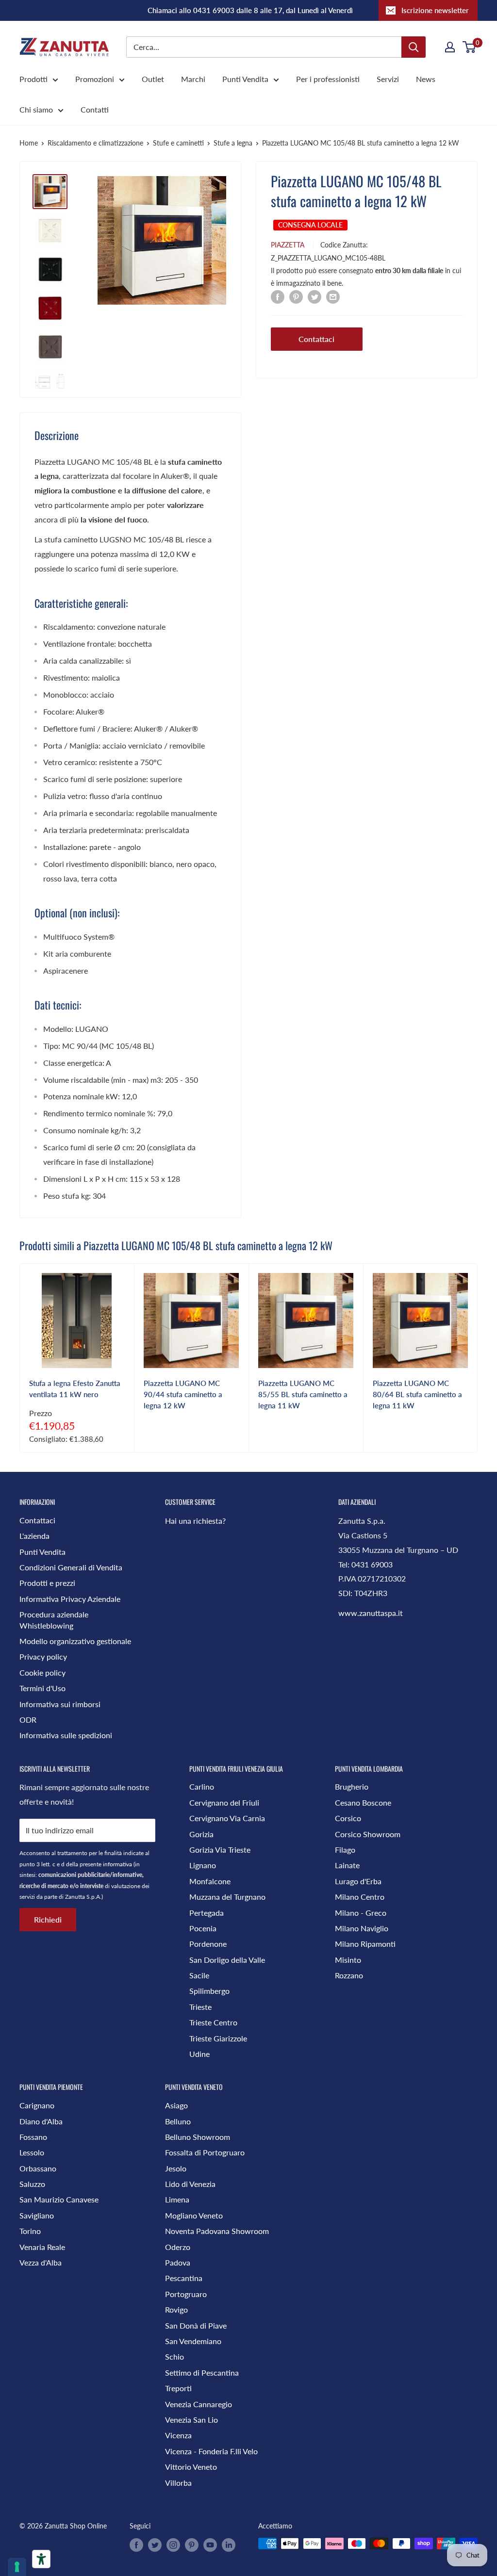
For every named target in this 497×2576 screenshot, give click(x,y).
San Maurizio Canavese (59, 2199)
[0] (470, 47)
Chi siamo (36, 109)
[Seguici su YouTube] (210, 2544)
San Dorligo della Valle (227, 1960)
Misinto (348, 1960)
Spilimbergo (209, 1991)
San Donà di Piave (196, 2325)
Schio (174, 2356)
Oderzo (178, 2247)
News (426, 79)
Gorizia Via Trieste (220, 1850)
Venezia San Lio (191, 2420)
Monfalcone (210, 1881)
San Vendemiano (193, 2341)
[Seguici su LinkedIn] (229, 2544)
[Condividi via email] (333, 296)
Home (29, 143)
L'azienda (34, 1536)
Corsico (348, 1818)
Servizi (388, 79)
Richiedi (48, 1919)
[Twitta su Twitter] (315, 296)
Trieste (200, 2007)
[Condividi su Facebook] (278, 296)
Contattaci (316, 339)
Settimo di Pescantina (202, 2372)
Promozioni (95, 79)
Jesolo (176, 2168)
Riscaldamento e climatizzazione (95, 143)
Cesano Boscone (363, 1802)
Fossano (33, 2137)
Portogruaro (186, 2294)
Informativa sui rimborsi (60, 1704)
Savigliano (37, 2215)
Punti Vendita (245, 79)
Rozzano (349, 1975)
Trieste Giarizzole (218, 2038)
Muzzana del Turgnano (227, 1897)
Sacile (199, 1975)
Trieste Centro (213, 2022)
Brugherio (352, 1786)
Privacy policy (43, 1656)
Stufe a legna (233, 143)
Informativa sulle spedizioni (66, 1735)
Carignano (37, 2105)
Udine (199, 2054)
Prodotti (33, 79)
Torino (30, 2231)
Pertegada (207, 1913)
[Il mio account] (450, 47)
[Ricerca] (414, 47)
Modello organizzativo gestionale (75, 1641)
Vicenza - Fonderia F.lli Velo (211, 2451)
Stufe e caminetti (178, 143)
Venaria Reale (42, 2247)
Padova (178, 2262)
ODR (28, 1720)
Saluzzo (32, 2184)
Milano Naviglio (362, 1928)
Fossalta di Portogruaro (205, 2152)
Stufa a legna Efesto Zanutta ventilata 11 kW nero (75, 1389)
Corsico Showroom (368, 1834)
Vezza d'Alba (41, 2262)
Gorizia (201, 1834)
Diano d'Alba (41, 2121)
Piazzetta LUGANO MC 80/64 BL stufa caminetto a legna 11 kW (417, 1394)
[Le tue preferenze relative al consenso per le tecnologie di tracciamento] (17, 2567)
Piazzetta (288, 245)
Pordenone (208, 1944)
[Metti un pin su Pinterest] (296, 296)
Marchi (193, 79)
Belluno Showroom (198, 2137)
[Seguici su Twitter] (155, 2544)
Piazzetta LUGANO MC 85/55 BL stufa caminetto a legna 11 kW (303, 1394)
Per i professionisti (328, 79)
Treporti (178, 2388)
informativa (117, 1864)
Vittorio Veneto (191, 2467)
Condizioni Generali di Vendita (71, 1567)
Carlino (202, 1786)
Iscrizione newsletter (435, 10)
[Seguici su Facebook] (136, 2544)
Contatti (95, 109)
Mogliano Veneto (194, 2215)
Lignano (203, 1865)
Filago (345, 1850)
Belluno (178, 2121)
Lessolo (32, 2152)
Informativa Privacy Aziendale (70, 1599)
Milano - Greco (361, 1913)
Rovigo (176, 2309)
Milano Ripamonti (365, 1944)
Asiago (176, 2105)
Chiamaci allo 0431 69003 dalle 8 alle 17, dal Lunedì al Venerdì (250, 10)
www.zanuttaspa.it (371, 1613)
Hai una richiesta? (195, 1521)
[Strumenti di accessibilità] (41, 2559)
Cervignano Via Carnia (227, 1818)
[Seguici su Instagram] (173, 2544)
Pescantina (184, 2278)
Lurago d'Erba (358, 1881)
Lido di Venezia (190, 2184)
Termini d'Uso (42, 1688)
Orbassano (38, 2168)
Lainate (347, 1865)
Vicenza (178, 2435)
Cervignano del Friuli (224, 1802)
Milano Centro (360, 1897)
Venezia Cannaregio (199, 2404)
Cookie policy (42, 1672)
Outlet (153, 79)
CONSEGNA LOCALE (310, 225)
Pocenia (203, 1928)
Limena (177, 2199)
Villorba (178, 2483)
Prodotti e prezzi (47, 1583)
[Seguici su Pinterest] (192, 2544)
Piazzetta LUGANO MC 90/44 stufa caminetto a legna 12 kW (183, 1394)
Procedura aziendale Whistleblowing (54, 1620)
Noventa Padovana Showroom (217, 2231)
